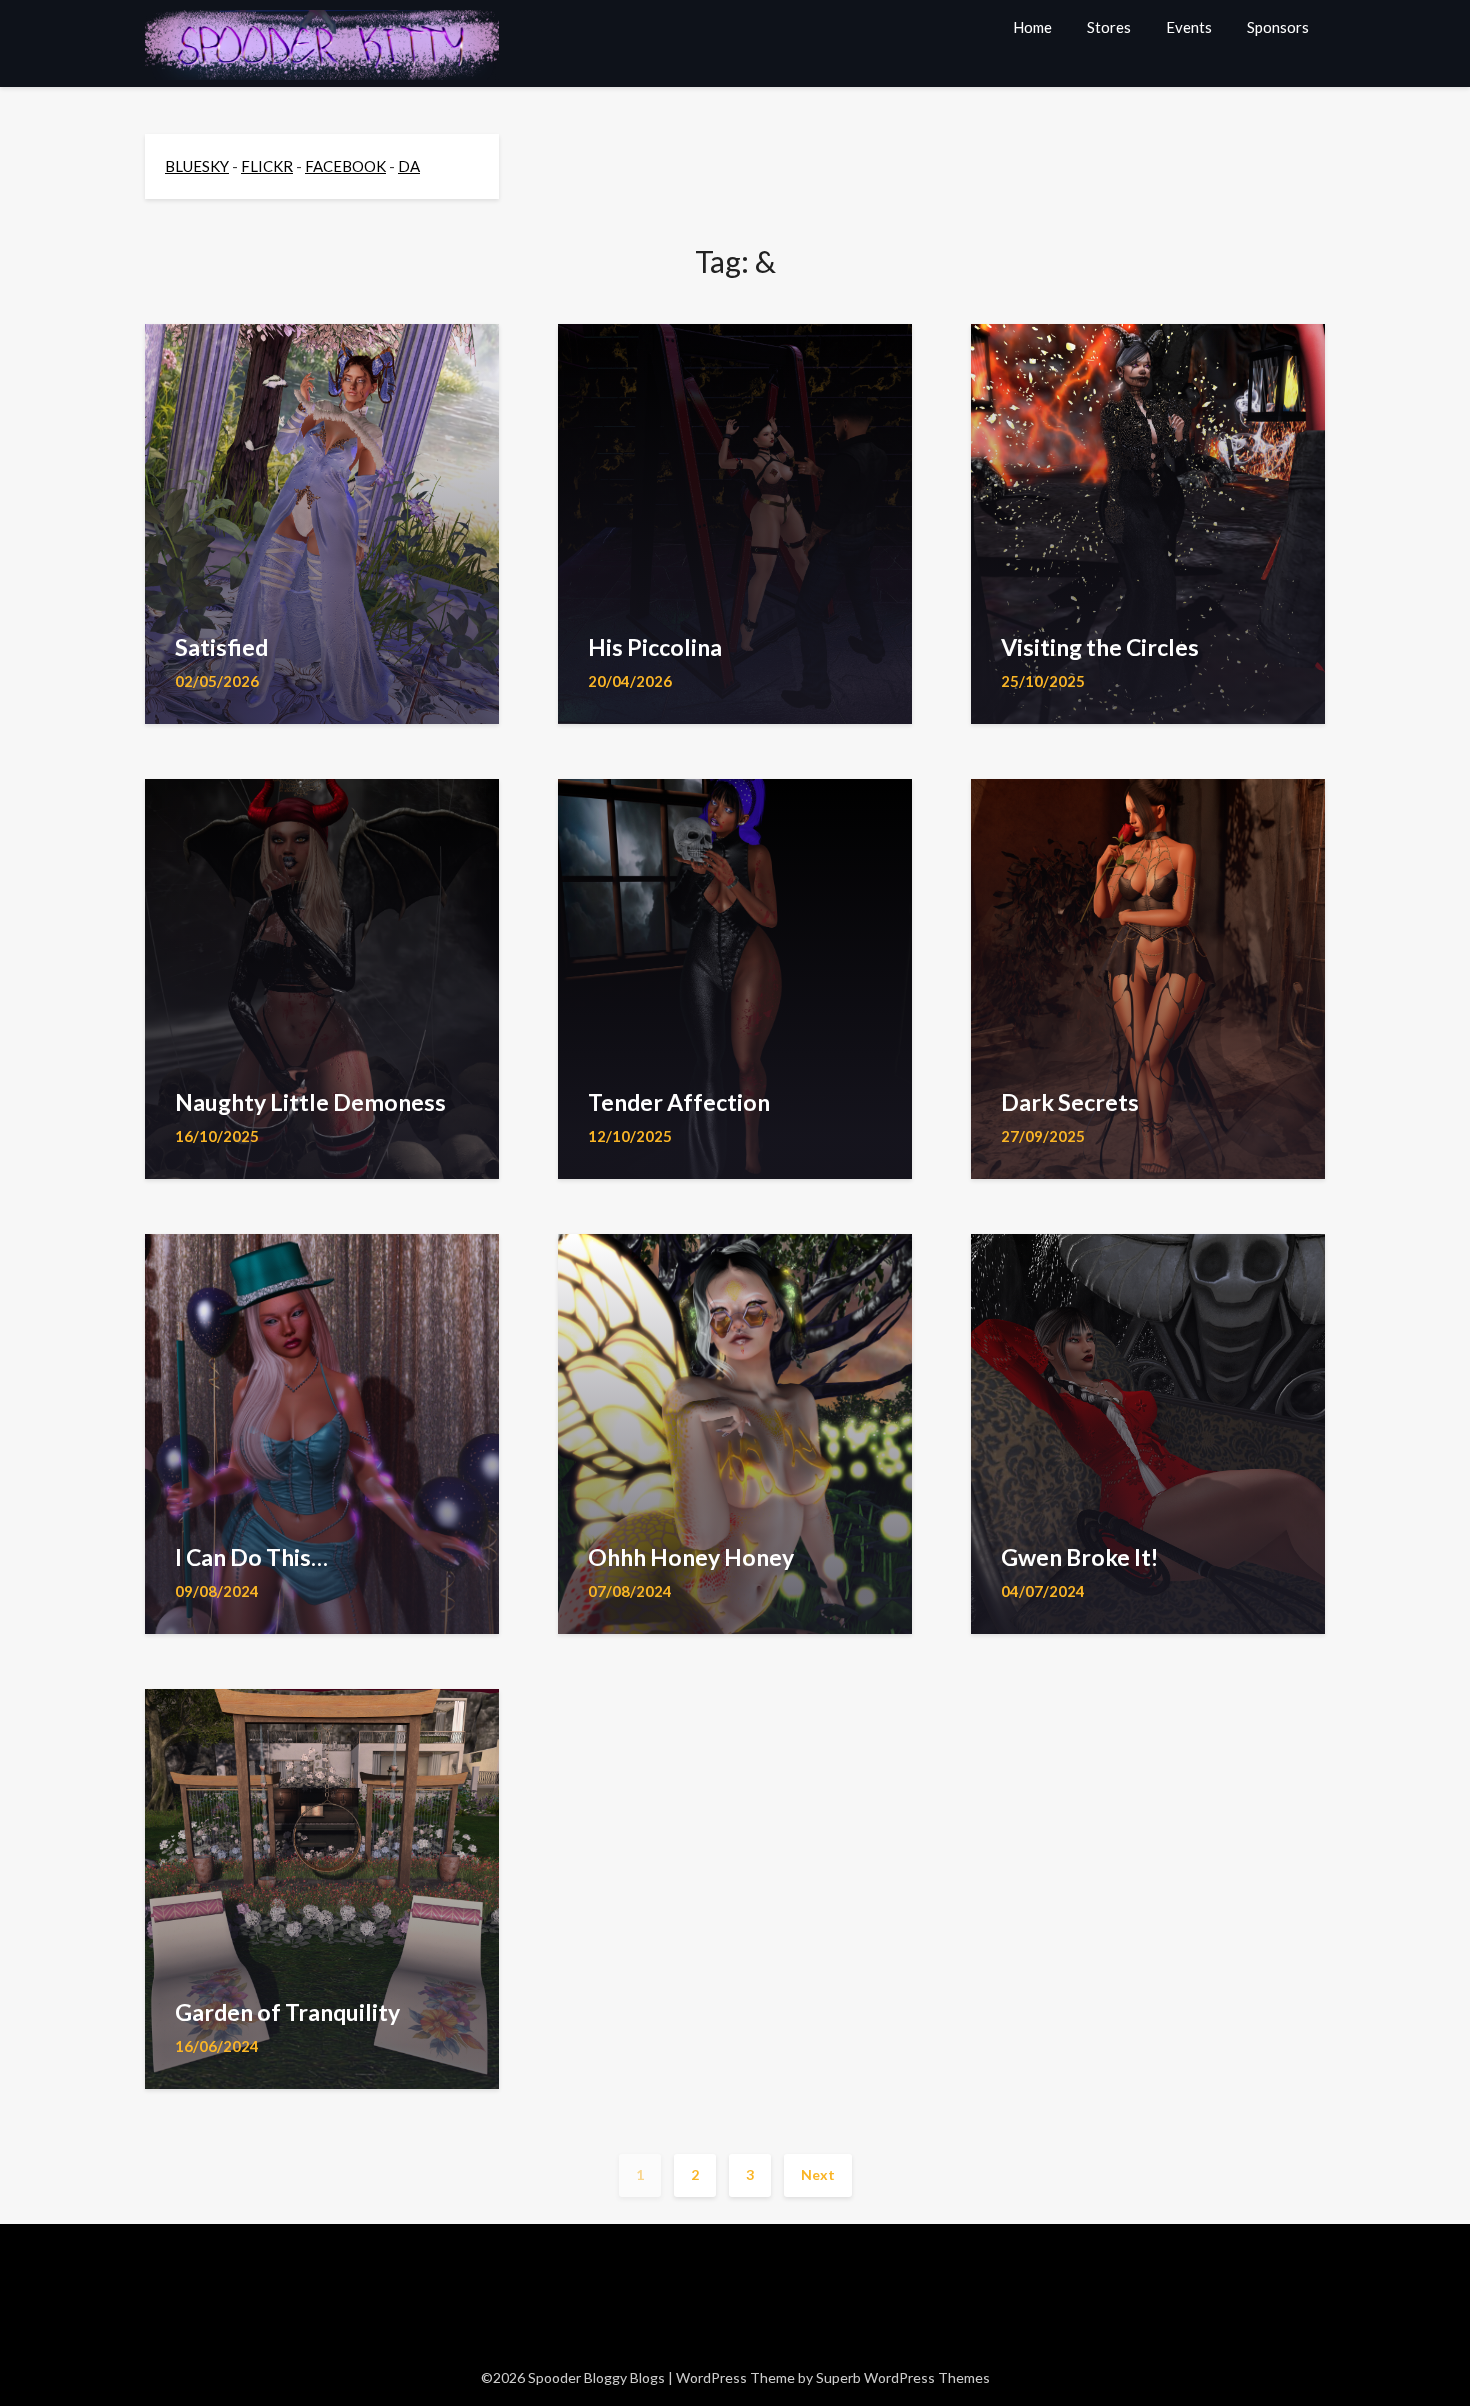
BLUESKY (197, 166)
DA (409, 166)
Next (818, 2174)
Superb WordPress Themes (903, 2377)
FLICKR (267, 166)
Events (1189, 27)
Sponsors (1278, 27)
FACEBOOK (345, 166)
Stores (1109, 27)
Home (1032, 27)
